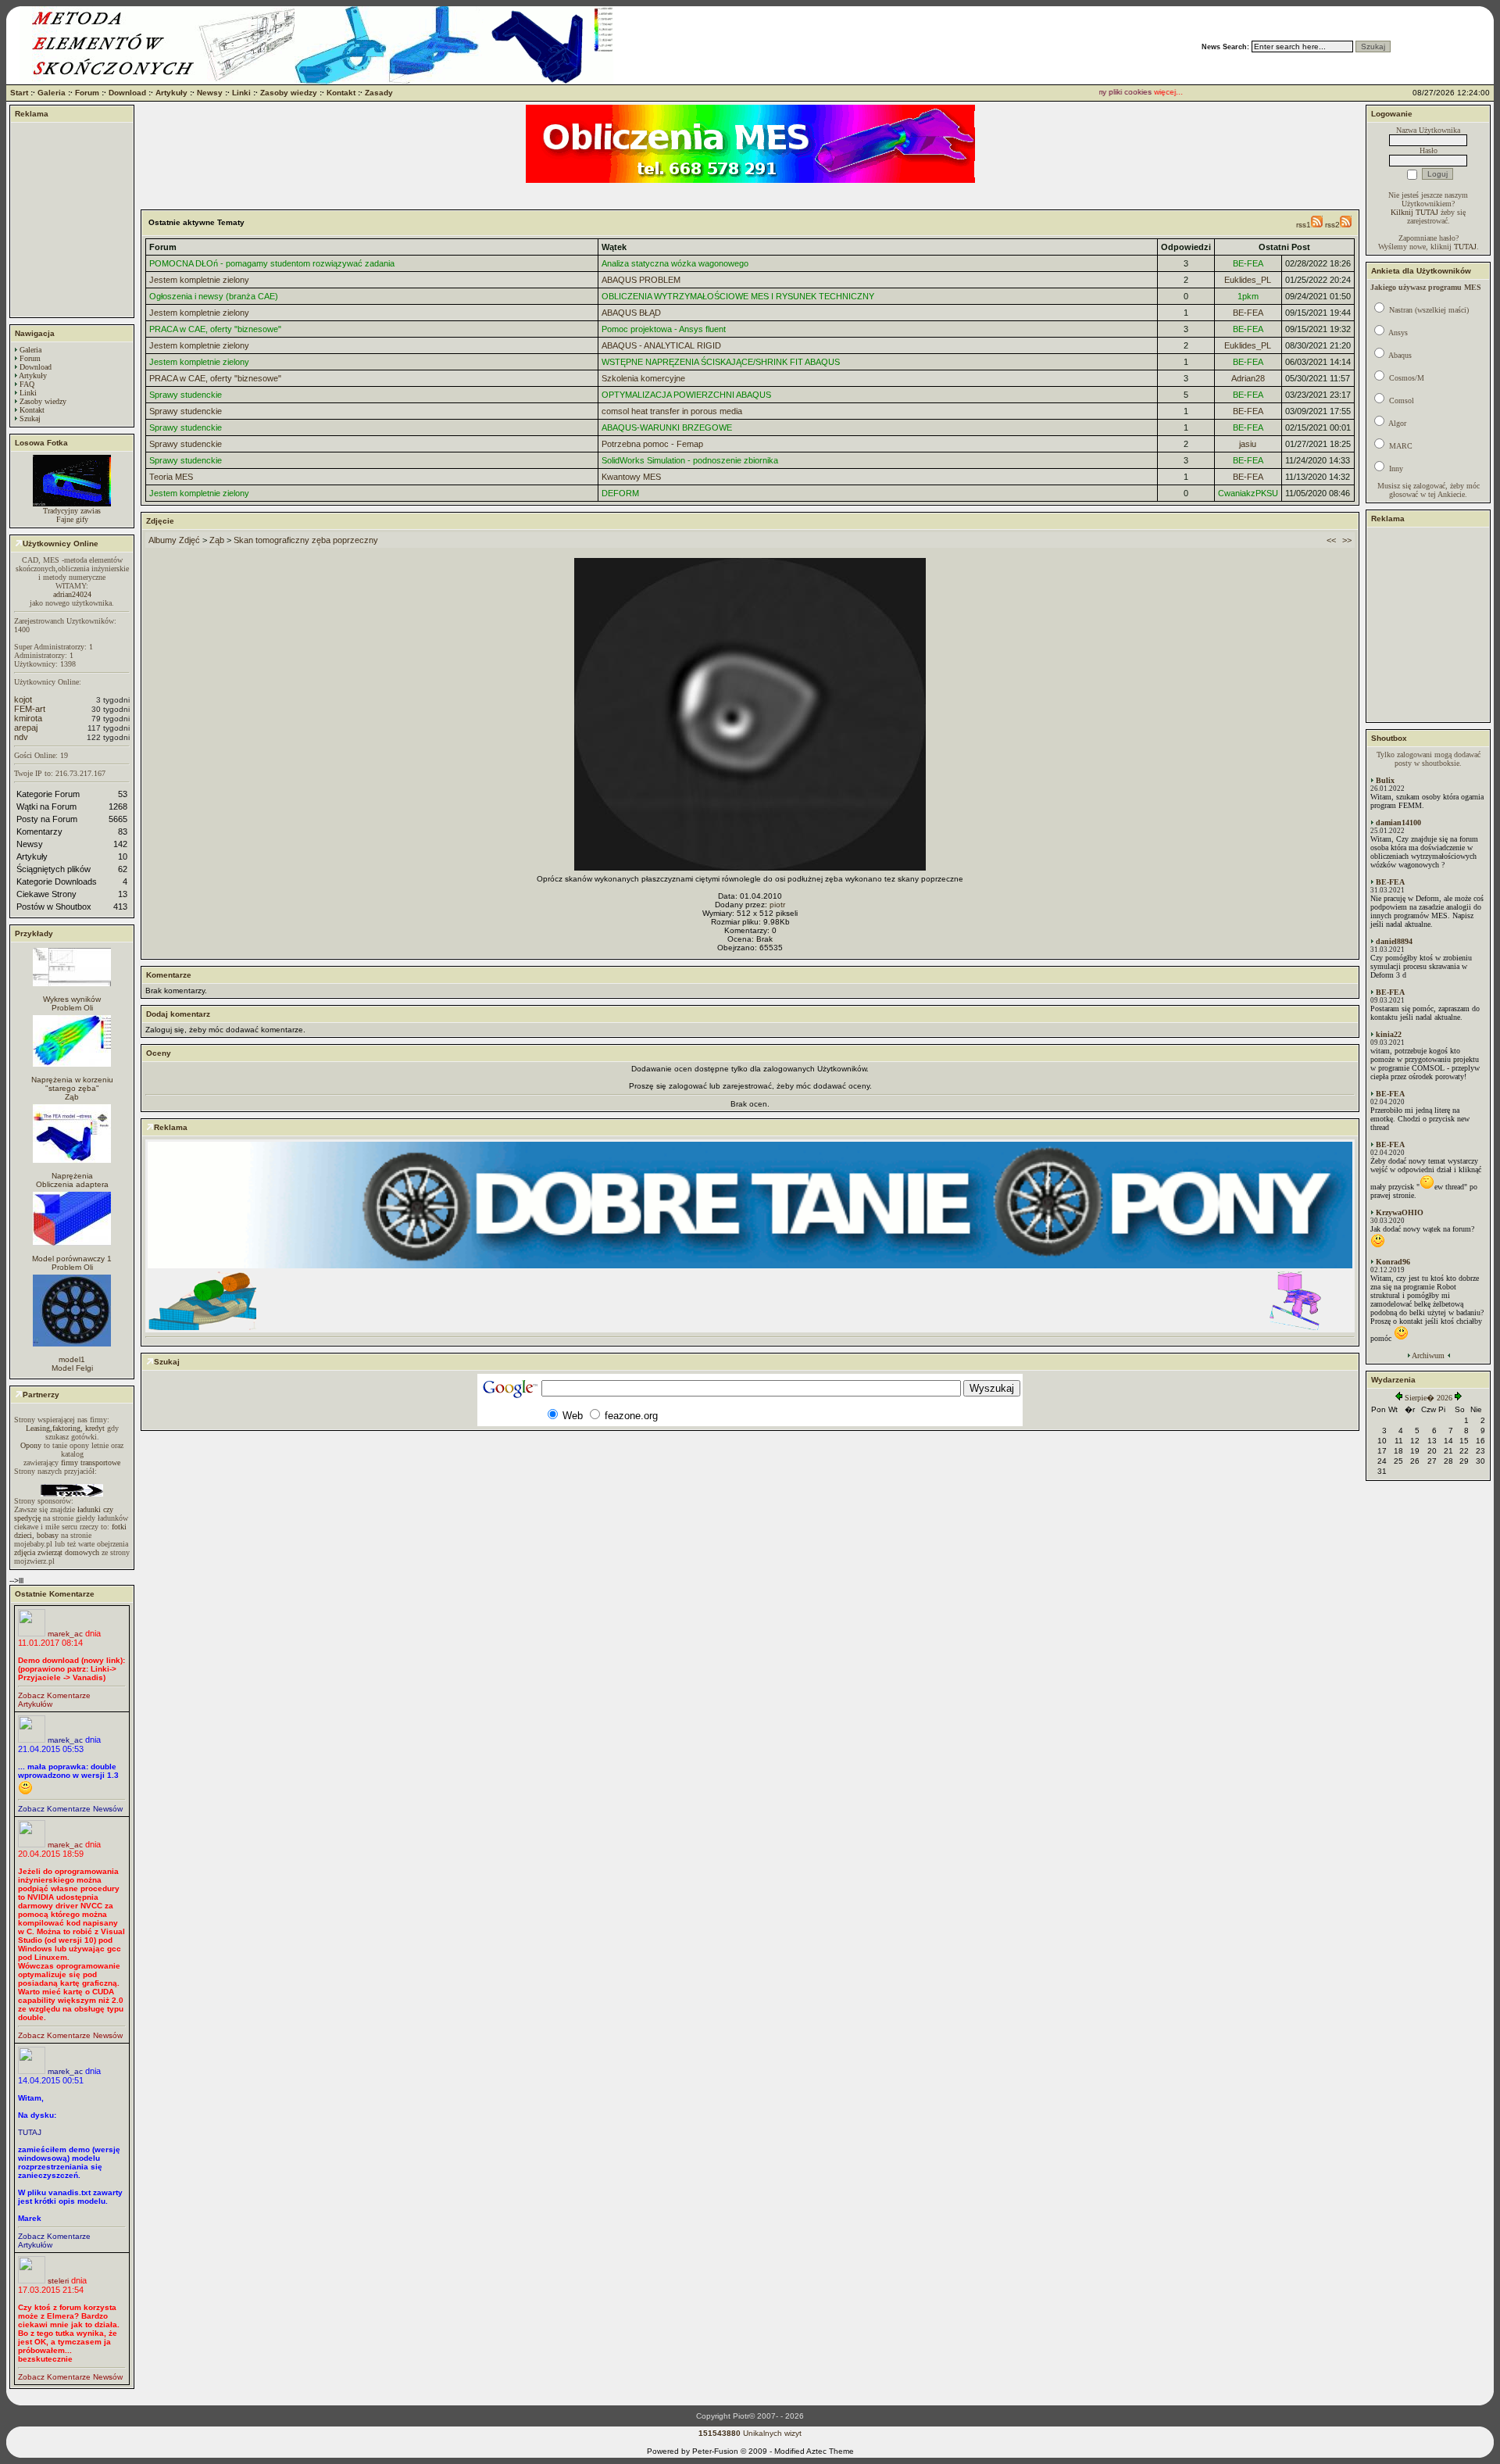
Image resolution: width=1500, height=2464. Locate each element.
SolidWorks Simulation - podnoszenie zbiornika (690, 460)
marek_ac (65, 1634)
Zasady (379, 93)
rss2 (1332, 225)
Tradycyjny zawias (72, 511)
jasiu (1248, 444)
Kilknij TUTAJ (1414, 212)
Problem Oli (72, 1008)
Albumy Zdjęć (174, 540)
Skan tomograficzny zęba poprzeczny (306, 540)
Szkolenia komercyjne (643, 378)
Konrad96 (1393, 1262)
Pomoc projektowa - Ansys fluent (664, 329)
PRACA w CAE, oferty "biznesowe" (215, 329)
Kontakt (341, 93)
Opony (31, 1445)
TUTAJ (30, 2132)
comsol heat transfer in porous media (672, 411)
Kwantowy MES (631, 477)
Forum (87, 93)
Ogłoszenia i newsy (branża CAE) (214, 296)
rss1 (1304, 225)
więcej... (1146, 92)
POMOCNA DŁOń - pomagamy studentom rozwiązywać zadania (272, 263)
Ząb (72, 1097)
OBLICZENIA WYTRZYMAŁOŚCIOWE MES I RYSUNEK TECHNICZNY (738, 296)
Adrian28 (1248, 378)
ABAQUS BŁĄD (631, 313)
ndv (21, 737)
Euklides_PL (1248, 280)
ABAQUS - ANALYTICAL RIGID (661, 345)
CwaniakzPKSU (1248, 493)
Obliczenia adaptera (72, 1184)
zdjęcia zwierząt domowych (57, 1552)
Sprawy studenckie (186, 395)
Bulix (1385, 780)
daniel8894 (1394, 941)
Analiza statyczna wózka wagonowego (675, 263)
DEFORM (620, 493)
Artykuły (171, 93)
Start (19, 93)
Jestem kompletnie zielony (199, 280)
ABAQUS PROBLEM (641, 280)
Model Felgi (72, 1368)
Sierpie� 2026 (1429, 1398)
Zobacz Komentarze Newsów (70, 1809)
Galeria (52, 93)
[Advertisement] (72, 220)
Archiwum (1428, 1355)
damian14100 (1398, 823)
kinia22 (1389, 1034)
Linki (241, 93)
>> (1347, 540)
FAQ (27, 384)
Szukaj (30, 418)
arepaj (26, 728)
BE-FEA (1248, 263)
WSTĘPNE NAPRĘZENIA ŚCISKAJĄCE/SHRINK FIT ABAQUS (721, 362)
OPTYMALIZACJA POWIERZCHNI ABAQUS (686, 395)
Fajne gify (72, 519)
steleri (58, 2281)
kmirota (28, 718)
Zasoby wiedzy (289, 93)
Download (127, 93)
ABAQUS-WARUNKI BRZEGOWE (667, 427)
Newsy (210, 93)
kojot (23, 699)
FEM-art (30, 709)
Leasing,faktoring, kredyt (65, 1428)
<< (1331, 540)
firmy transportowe (91, 1463)
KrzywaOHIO (1400, 1212)
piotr (777, 905)
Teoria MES (171, 477)
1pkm (1248, 296)
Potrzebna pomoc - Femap (652, 444)
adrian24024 (72, 594)
